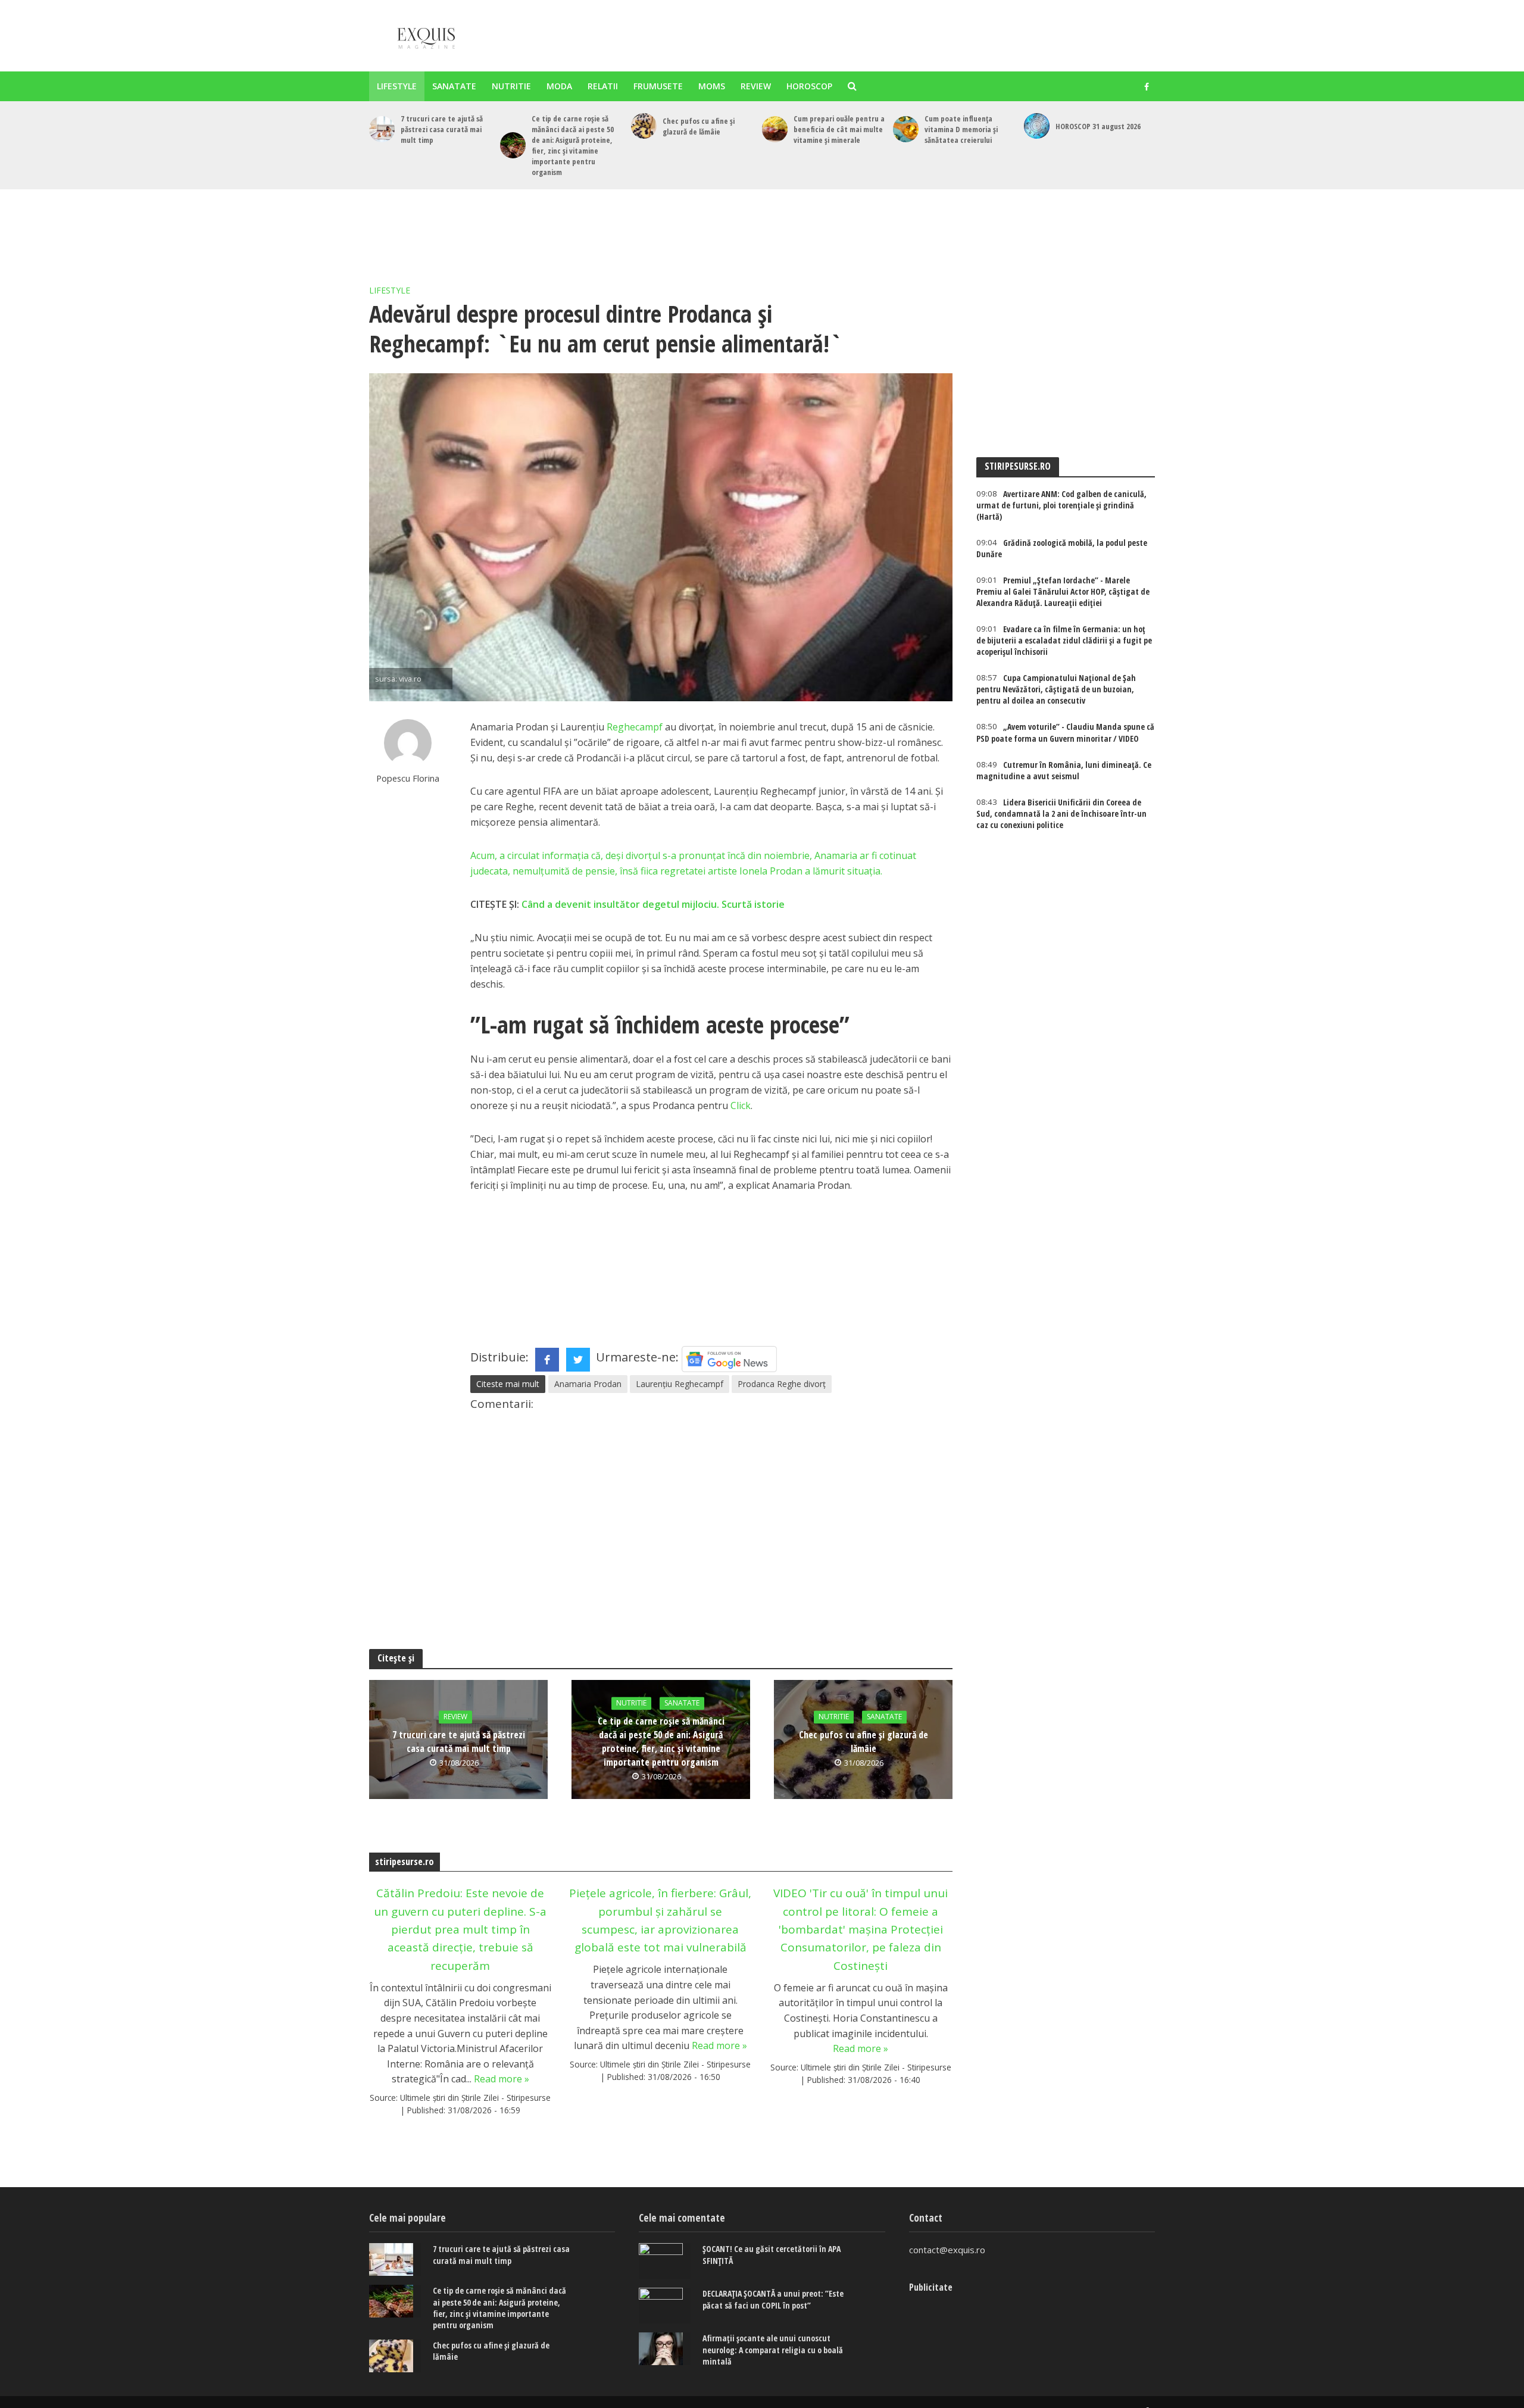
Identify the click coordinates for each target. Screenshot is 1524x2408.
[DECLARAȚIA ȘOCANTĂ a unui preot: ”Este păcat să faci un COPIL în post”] (665, 2306)
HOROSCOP (809, 86)
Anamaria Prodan (588, 1384)
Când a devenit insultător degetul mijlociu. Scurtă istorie (653, 904)
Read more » (502, 2079)
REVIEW (756, 86)
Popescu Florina (408, 778)
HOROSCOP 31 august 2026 (1098, 126)
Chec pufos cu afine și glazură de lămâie (699, 126)
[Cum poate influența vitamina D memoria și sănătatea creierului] (906, 129)
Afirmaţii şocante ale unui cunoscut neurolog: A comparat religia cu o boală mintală (773, 2349)
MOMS (712, 86)
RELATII (603, 86)
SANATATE (454, 86)
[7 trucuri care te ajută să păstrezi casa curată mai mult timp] (382, 129)
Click (741, 1105)
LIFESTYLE (397, 86)
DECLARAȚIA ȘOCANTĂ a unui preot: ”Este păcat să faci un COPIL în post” (773, 2299)
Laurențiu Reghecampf (680, 1384)
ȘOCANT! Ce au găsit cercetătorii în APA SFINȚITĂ (772, 2254)
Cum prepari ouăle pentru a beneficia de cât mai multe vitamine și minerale (839, 129)
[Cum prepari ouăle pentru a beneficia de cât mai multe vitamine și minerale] (775, 129)
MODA (559, 86)
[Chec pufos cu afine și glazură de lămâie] (644, 126)
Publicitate (931, 2287)
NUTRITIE (511, 86)
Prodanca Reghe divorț (782, 1384)
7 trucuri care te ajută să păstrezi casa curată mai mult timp (442, 129)
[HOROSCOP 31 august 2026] (1037, 126)
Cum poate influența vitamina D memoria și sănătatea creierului (961, 129)
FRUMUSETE (658, 86)
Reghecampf (635, 727)
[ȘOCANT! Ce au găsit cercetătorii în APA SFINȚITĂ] (665, 2261)
